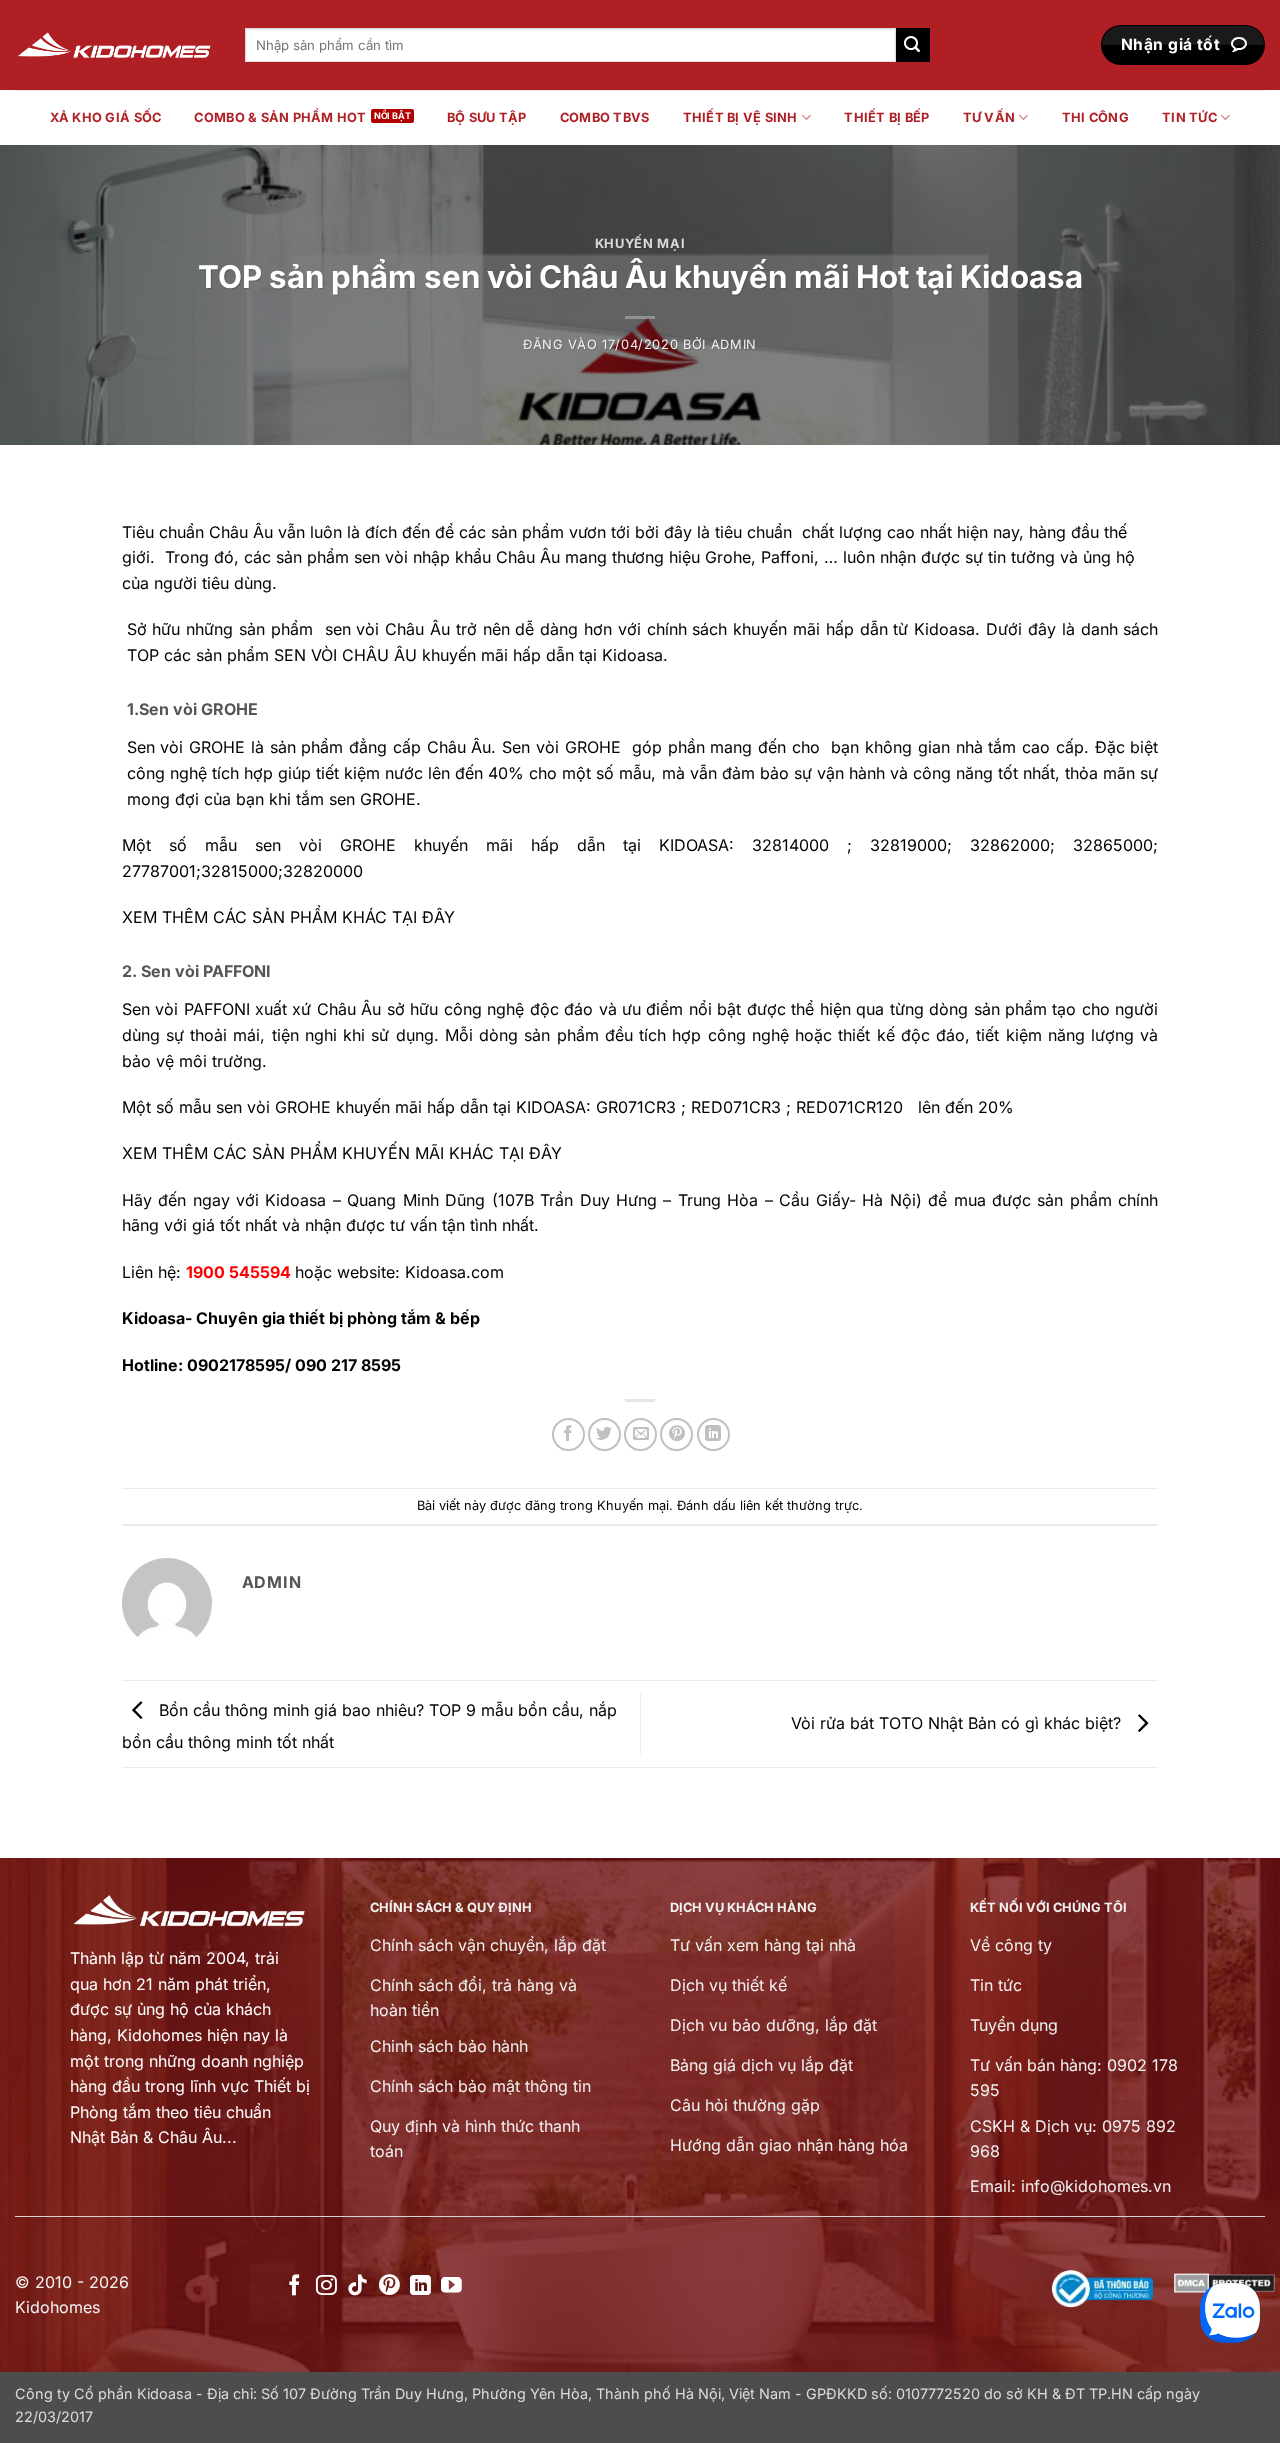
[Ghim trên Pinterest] (676, 1434)
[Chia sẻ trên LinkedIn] (713, 1434)
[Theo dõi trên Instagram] (326, 2286)
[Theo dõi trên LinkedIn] (420, 2286)
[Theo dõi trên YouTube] (451, 2286)
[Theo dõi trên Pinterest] (389, 2286)
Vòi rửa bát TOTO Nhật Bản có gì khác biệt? (958, 1722)
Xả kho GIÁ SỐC (106, 117)
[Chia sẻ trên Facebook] (568, 1434)
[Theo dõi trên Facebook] (294, 2286)
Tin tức (1189, 117)
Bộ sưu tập (487, 117)
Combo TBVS (605, 117)
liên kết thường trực (799, 1505)
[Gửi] (913, 45)
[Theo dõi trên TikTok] (357, 2286)
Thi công (1095, 117)
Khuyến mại (640, 243)
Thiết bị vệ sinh (740, 117)
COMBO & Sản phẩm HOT (280, 117)
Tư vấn (989, 117)
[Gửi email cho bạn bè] (640, 1434)
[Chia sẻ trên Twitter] (604, 1434)
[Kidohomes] (115, 45)
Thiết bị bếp (886, 117)
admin (734, 344)
